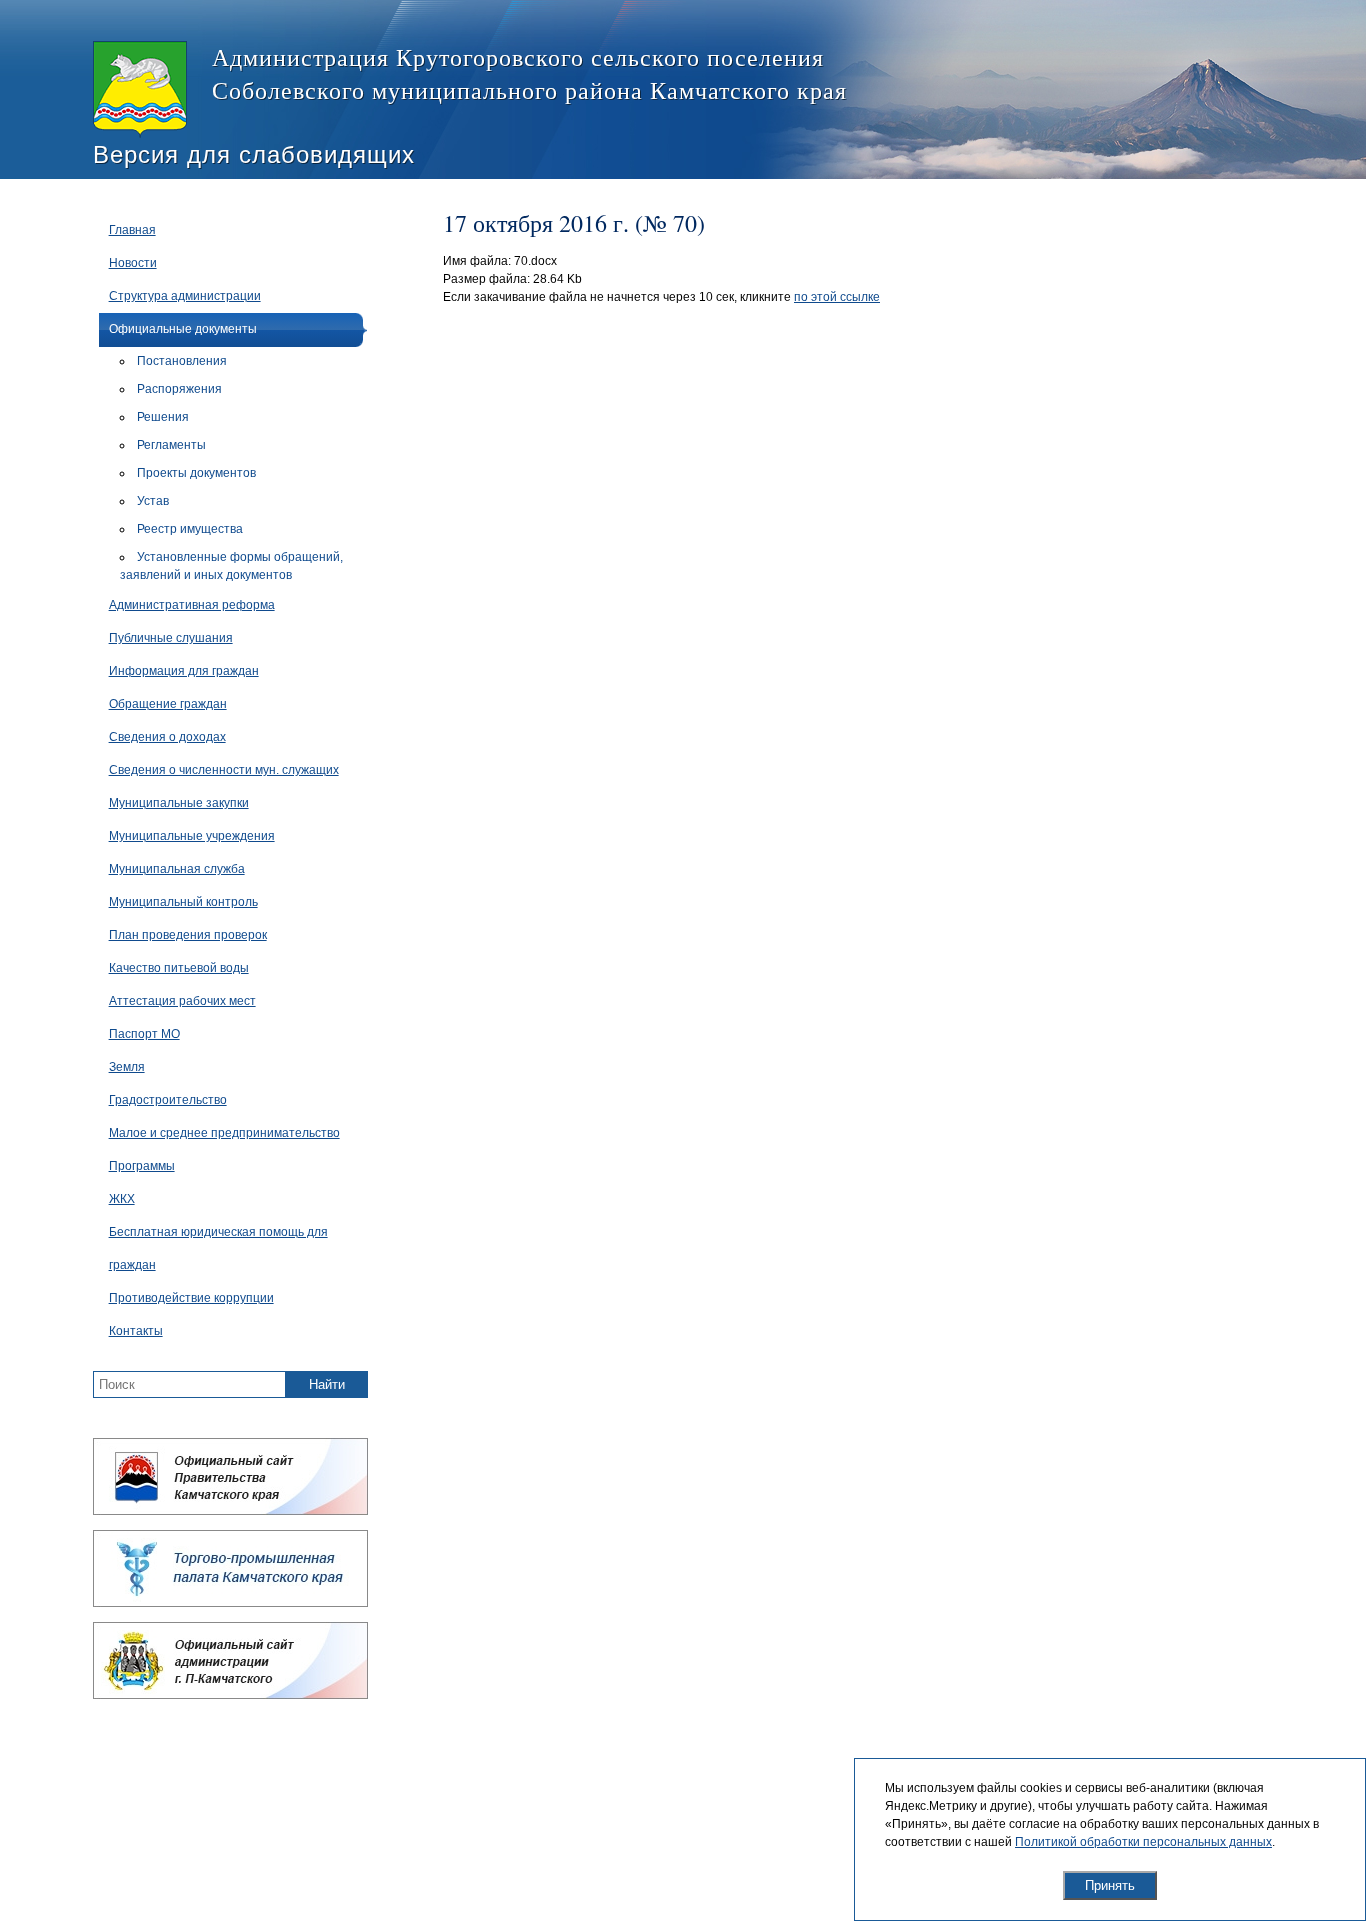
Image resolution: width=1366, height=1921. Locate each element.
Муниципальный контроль (183, 902)
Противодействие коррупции (191, 1298)
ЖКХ (122, 1199)
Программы (142, 1166)
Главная (132, 230)
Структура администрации (185, 296)
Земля (127, 1067)
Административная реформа (192, 605)
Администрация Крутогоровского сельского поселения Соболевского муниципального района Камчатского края (529, 73)
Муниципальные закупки (179, 803)
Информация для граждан (184, 671)
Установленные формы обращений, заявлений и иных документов (231, 566)
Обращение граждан (168, 704)
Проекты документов (196, 473)
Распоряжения (179, 389)
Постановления (182, 361)
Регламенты (171, 445)
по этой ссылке (837, 297)
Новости (133, 263)
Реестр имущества (190, 529)
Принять (1110, 1885)
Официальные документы (183, 329)
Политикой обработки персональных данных (1143, 1842)
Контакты (136, 1331)
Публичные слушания (171, 638)
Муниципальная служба (177, 869)
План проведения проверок (188, 935)
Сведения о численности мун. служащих (224, 770)
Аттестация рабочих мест (182, 1001)
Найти (327, 1384)
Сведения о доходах (167, 737)
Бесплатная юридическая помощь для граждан (218, 1248)
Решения (163, 417)
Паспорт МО (144, 1034)
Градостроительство (168, 1100)
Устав (153, 501)
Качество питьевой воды (179, 968)
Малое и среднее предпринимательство (224, 1133)
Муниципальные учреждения (192, 836)
